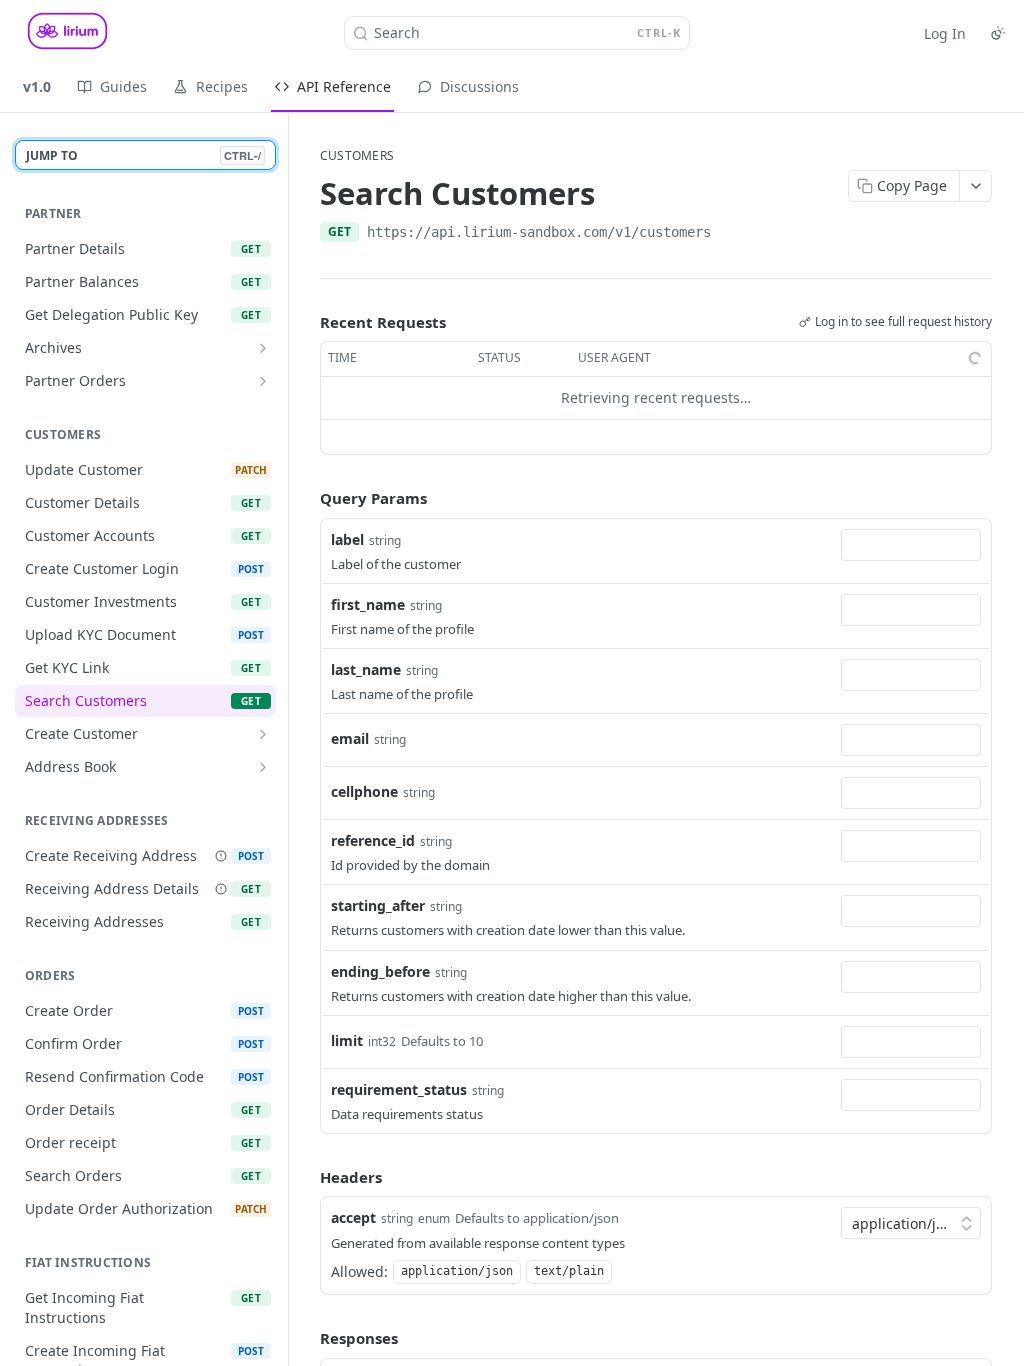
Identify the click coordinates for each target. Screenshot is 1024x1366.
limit (347, 1040)
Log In (945, 33)
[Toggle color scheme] (998, 33)
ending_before (380, 971)
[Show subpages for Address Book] (263, 767)
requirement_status (399, 1089)
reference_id (373, 840)
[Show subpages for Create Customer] (263, 734)
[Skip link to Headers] (306, 1177)
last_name (366, 669)
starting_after (378, 905)
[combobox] (911, 545)
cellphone (364, 791)
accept (353, 1217)
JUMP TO (143, 155)
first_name (368, 604)
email (350, 738)
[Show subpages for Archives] (263, 348)
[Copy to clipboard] (731, 234)
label (347, 539)
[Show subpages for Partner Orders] (263, 381)
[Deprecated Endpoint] (221, 856)
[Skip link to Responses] (306, 1338)
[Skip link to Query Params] (306, 498)
